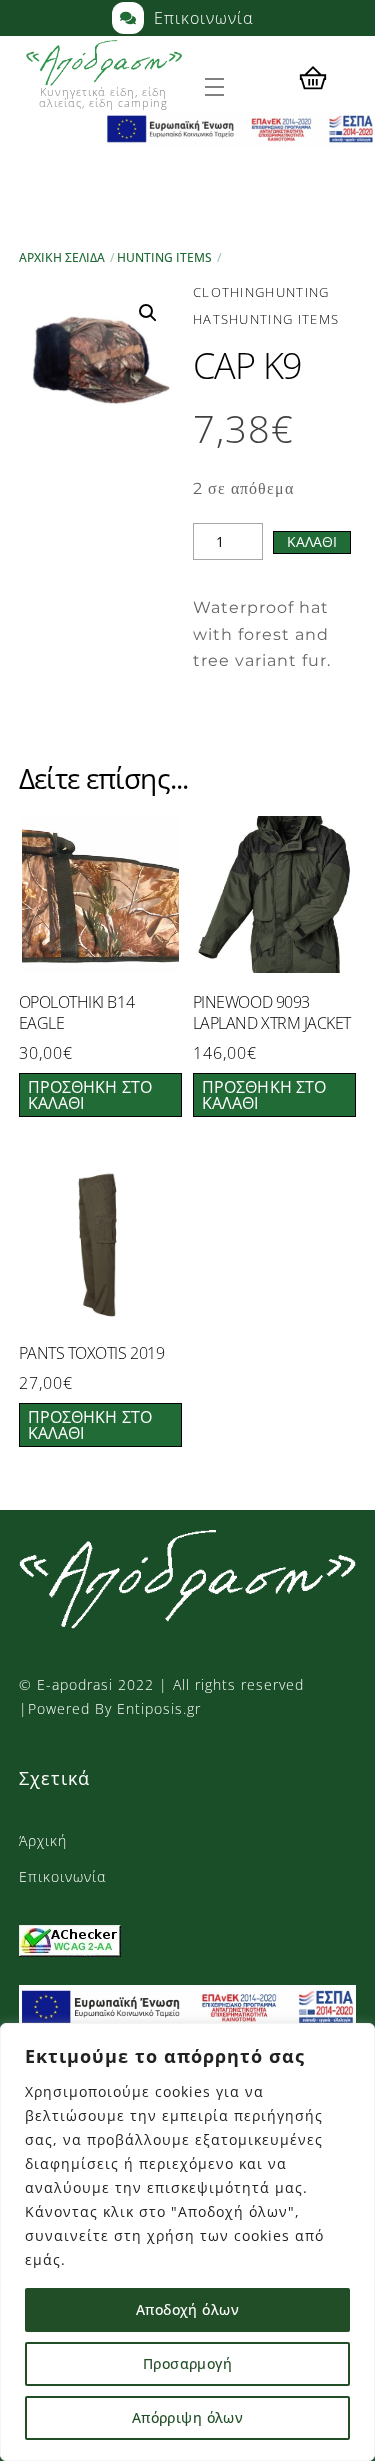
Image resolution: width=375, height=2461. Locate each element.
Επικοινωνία (62, 1876)
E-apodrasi (75, 1684)
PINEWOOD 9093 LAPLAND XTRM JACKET (272, 1013)
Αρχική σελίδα (62, 257)
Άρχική (43, 1840)
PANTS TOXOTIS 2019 (91, 1353)
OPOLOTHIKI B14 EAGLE (76, 1013)
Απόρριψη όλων (187, 2417)
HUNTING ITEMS (164, 257)
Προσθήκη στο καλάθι (90, 1095)
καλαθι (312, 541)
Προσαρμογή (187, 2363)
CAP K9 (248, 365)
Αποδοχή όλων (187, 2309)
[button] (148, 313)
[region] (187, 2242)
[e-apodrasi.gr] (187, 1619)
